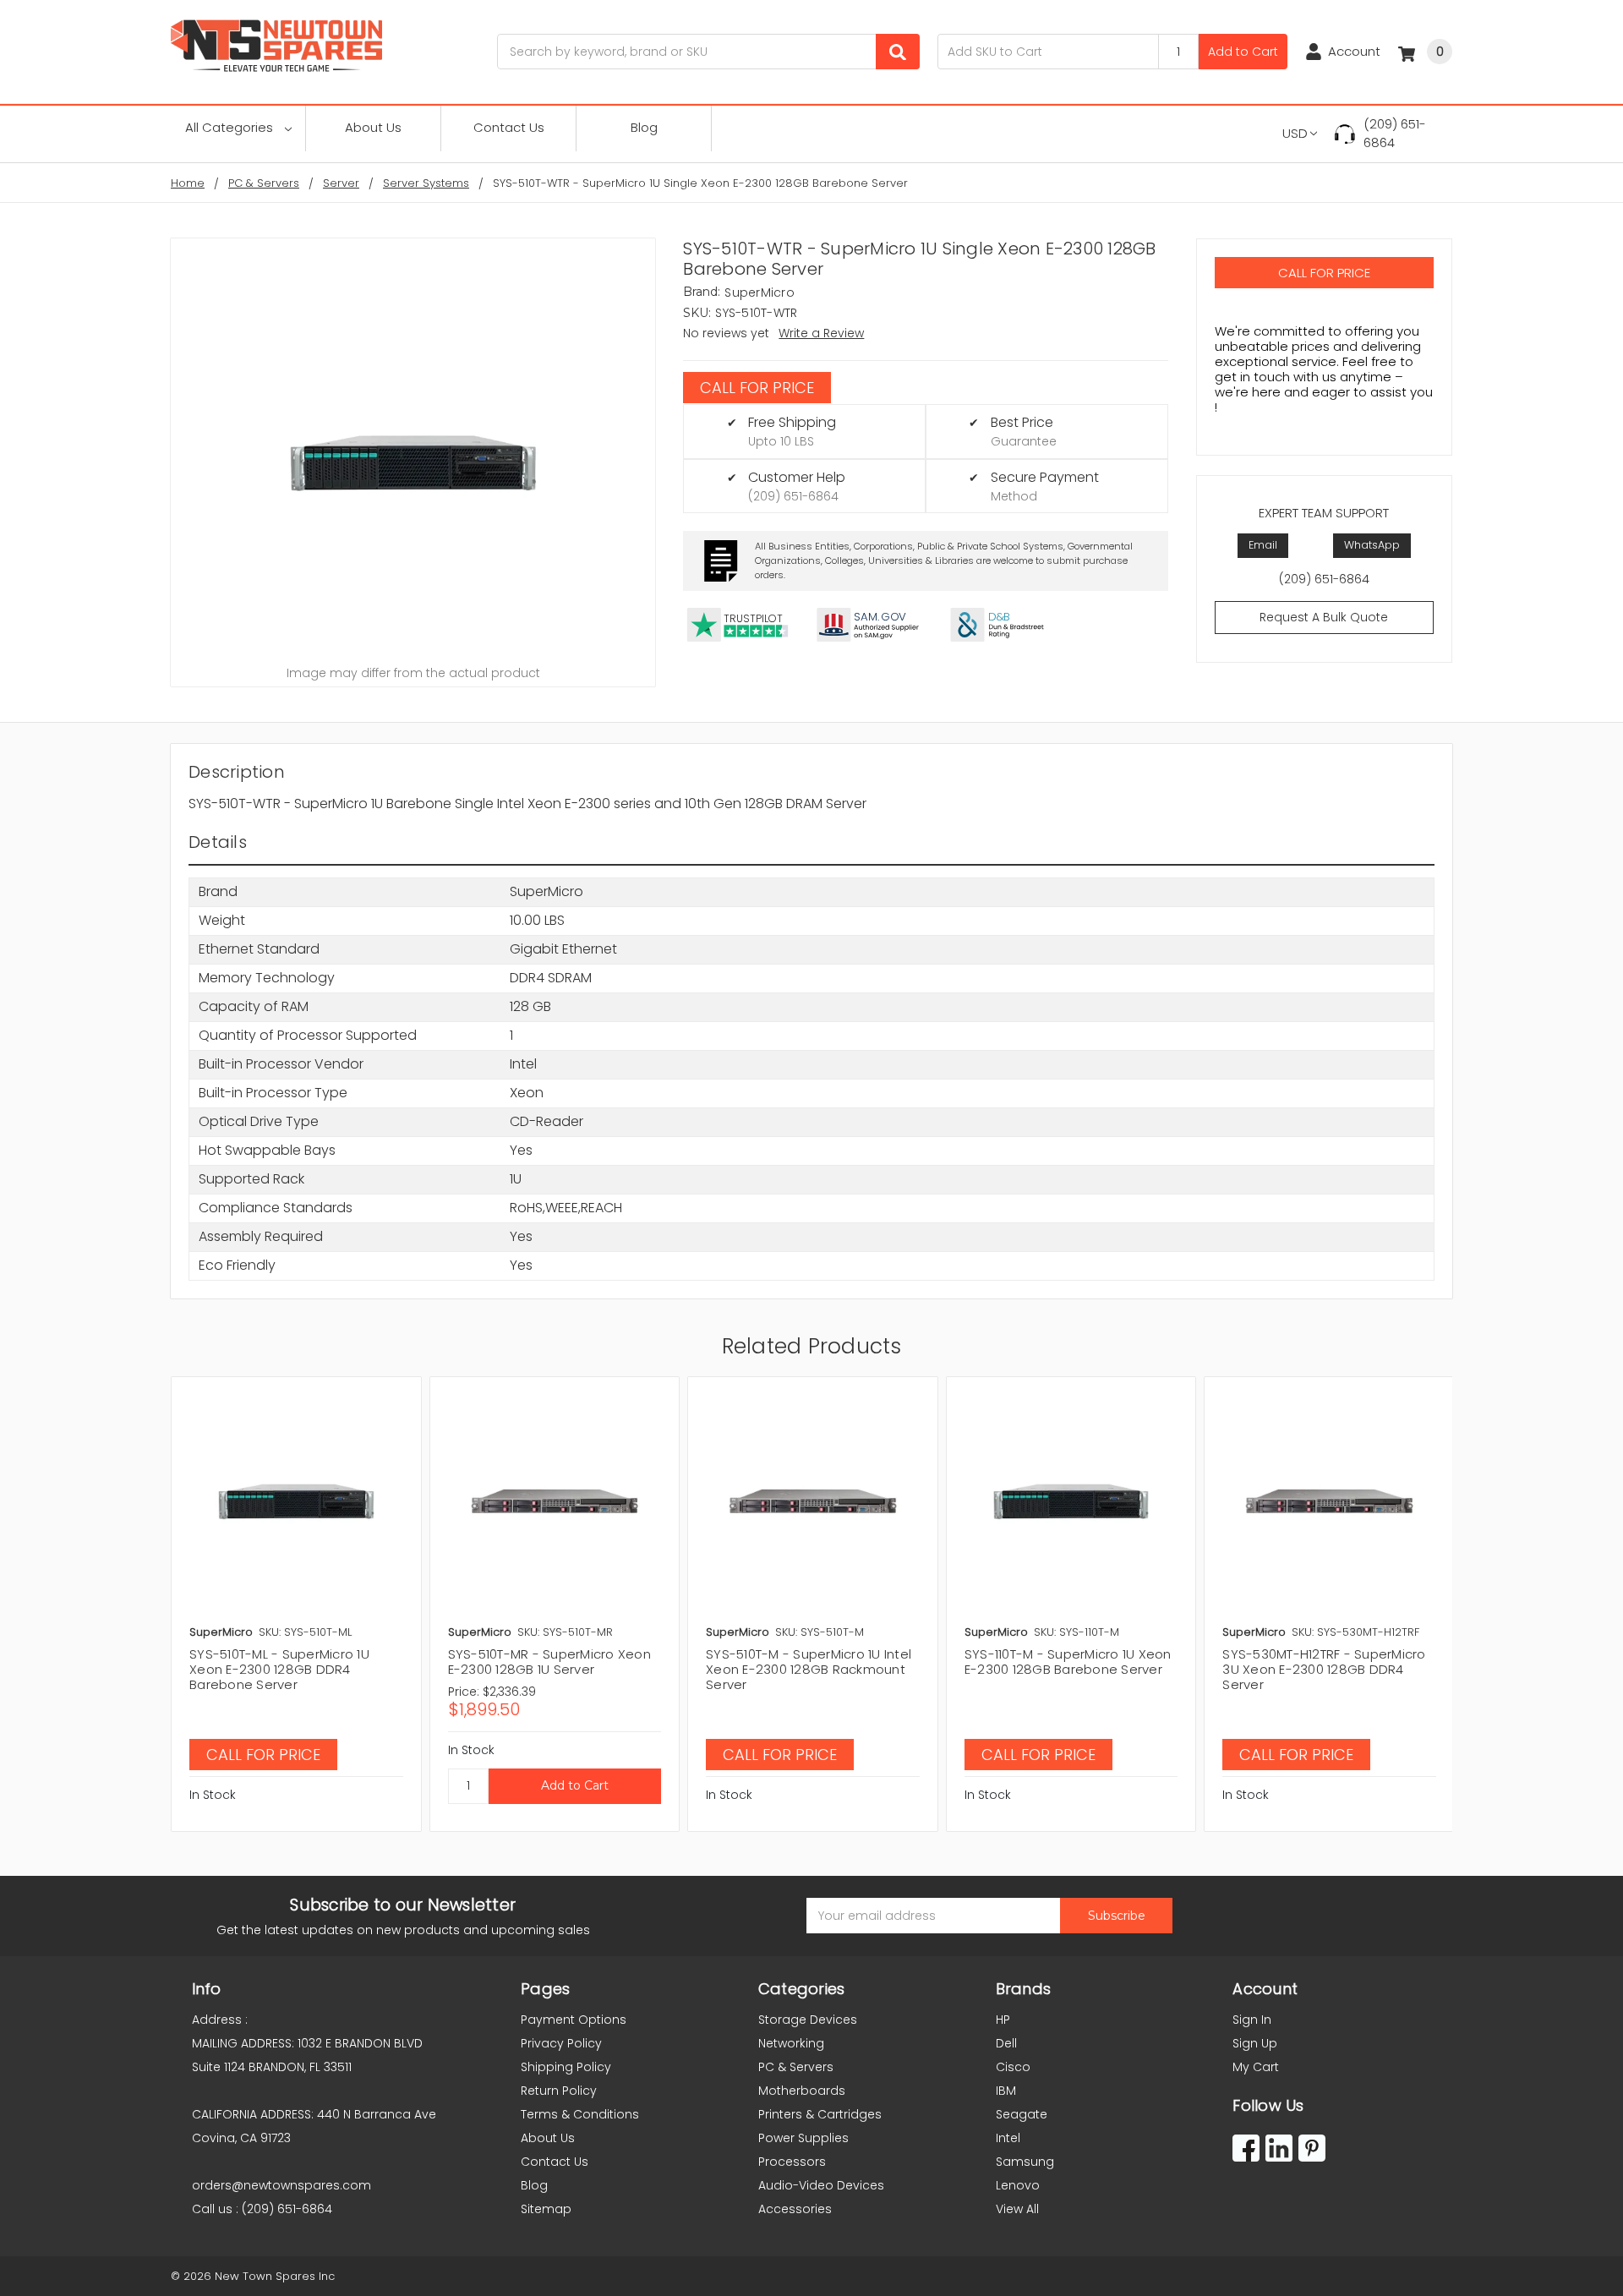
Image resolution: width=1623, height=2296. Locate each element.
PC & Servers (796, 2067)
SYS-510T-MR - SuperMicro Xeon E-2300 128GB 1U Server (549, 1662)
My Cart (1256, 2067)
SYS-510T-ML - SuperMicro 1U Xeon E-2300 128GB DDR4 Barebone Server (279, 1669)
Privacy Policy (561, 2043)
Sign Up (1255, 2043)
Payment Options (574, 2020)
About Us (373, 127)
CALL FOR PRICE (757, 388)
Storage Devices (808, 2020)
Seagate (1022, 2114)
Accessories (795, 2209)
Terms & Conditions (580, 2114)
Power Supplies (803, 2138)
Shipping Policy (566, 2067)
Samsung (1025, 2162)
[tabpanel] (296, 1604)
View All (1017, 2209)
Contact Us (509, 127)
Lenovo (1018, 2185)
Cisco (1013, 2067)
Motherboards (802, 2091)
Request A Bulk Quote (1324, 617)
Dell (1006, 2043)
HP (1003, 2020)
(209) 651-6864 (1395, 134)
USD (1295, 133)
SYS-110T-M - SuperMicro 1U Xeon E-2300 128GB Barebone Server (1068, 1662)
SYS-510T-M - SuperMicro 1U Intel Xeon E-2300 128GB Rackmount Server (809, 1669)
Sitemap (546, 2209)
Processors (792, 2162)
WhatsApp (1372, 545)
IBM (1006, 2091)
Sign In (1252, 2020)
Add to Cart (1243, 52)
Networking (791, 2043)
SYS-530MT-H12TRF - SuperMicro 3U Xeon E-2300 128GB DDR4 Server (1324, 1669)
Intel (1008, 2138)
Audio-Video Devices (821, 2185)
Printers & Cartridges (820, 2114)
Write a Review (821, 333)
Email (1263, 545)
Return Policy (559, 2091)
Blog (644, 127)
